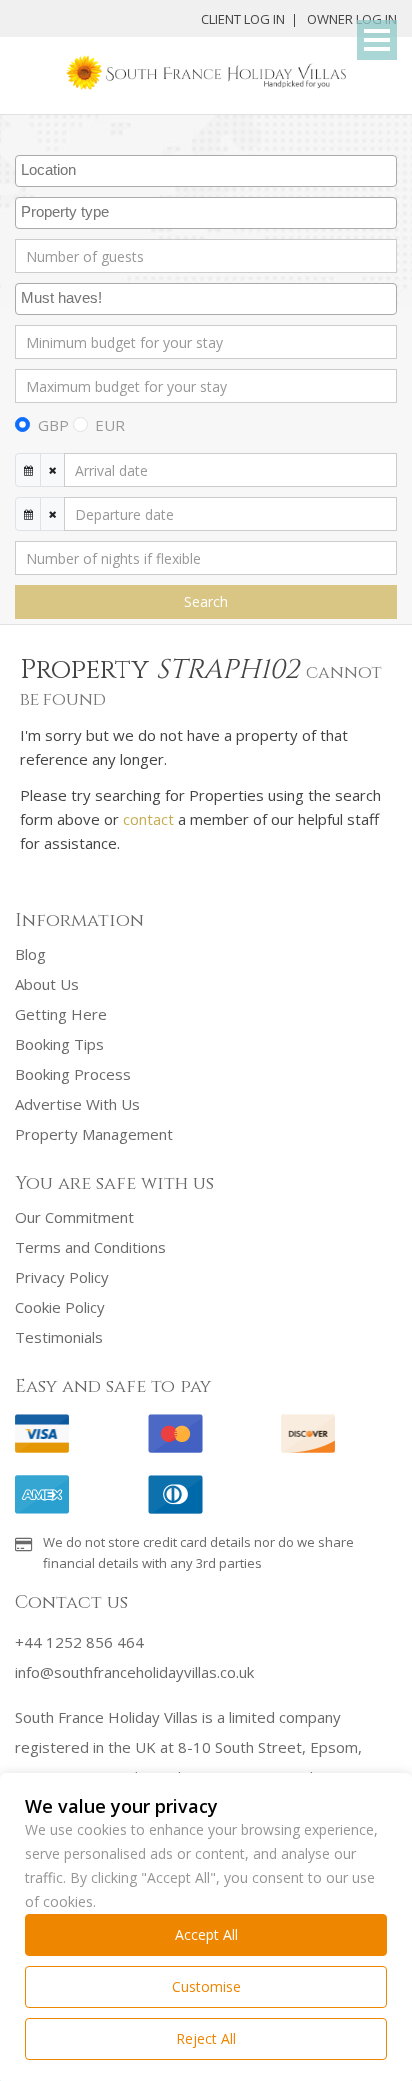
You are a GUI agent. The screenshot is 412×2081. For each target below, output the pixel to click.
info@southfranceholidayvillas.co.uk (134, 1672)
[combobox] (206, 171)
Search (206, 601)
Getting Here (61, 1014)
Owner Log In (352, 19)
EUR (110, 425)
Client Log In (243, 19)
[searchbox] (208, 171)
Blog (30, 954)
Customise (206, 1986)
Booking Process (73, 1074)
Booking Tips (59, 1044)
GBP (53, 425)
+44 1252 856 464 (79, 1642)
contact (148, 819)
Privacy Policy (62, 1277)
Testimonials (59, 1337)
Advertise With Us (77, 1104)
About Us (47, 984)
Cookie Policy (60, 1307)
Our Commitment (74, 1217)
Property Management (94, 1134)
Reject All (206, 2038)
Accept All (206, 1934)
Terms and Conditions (90, 1247)
